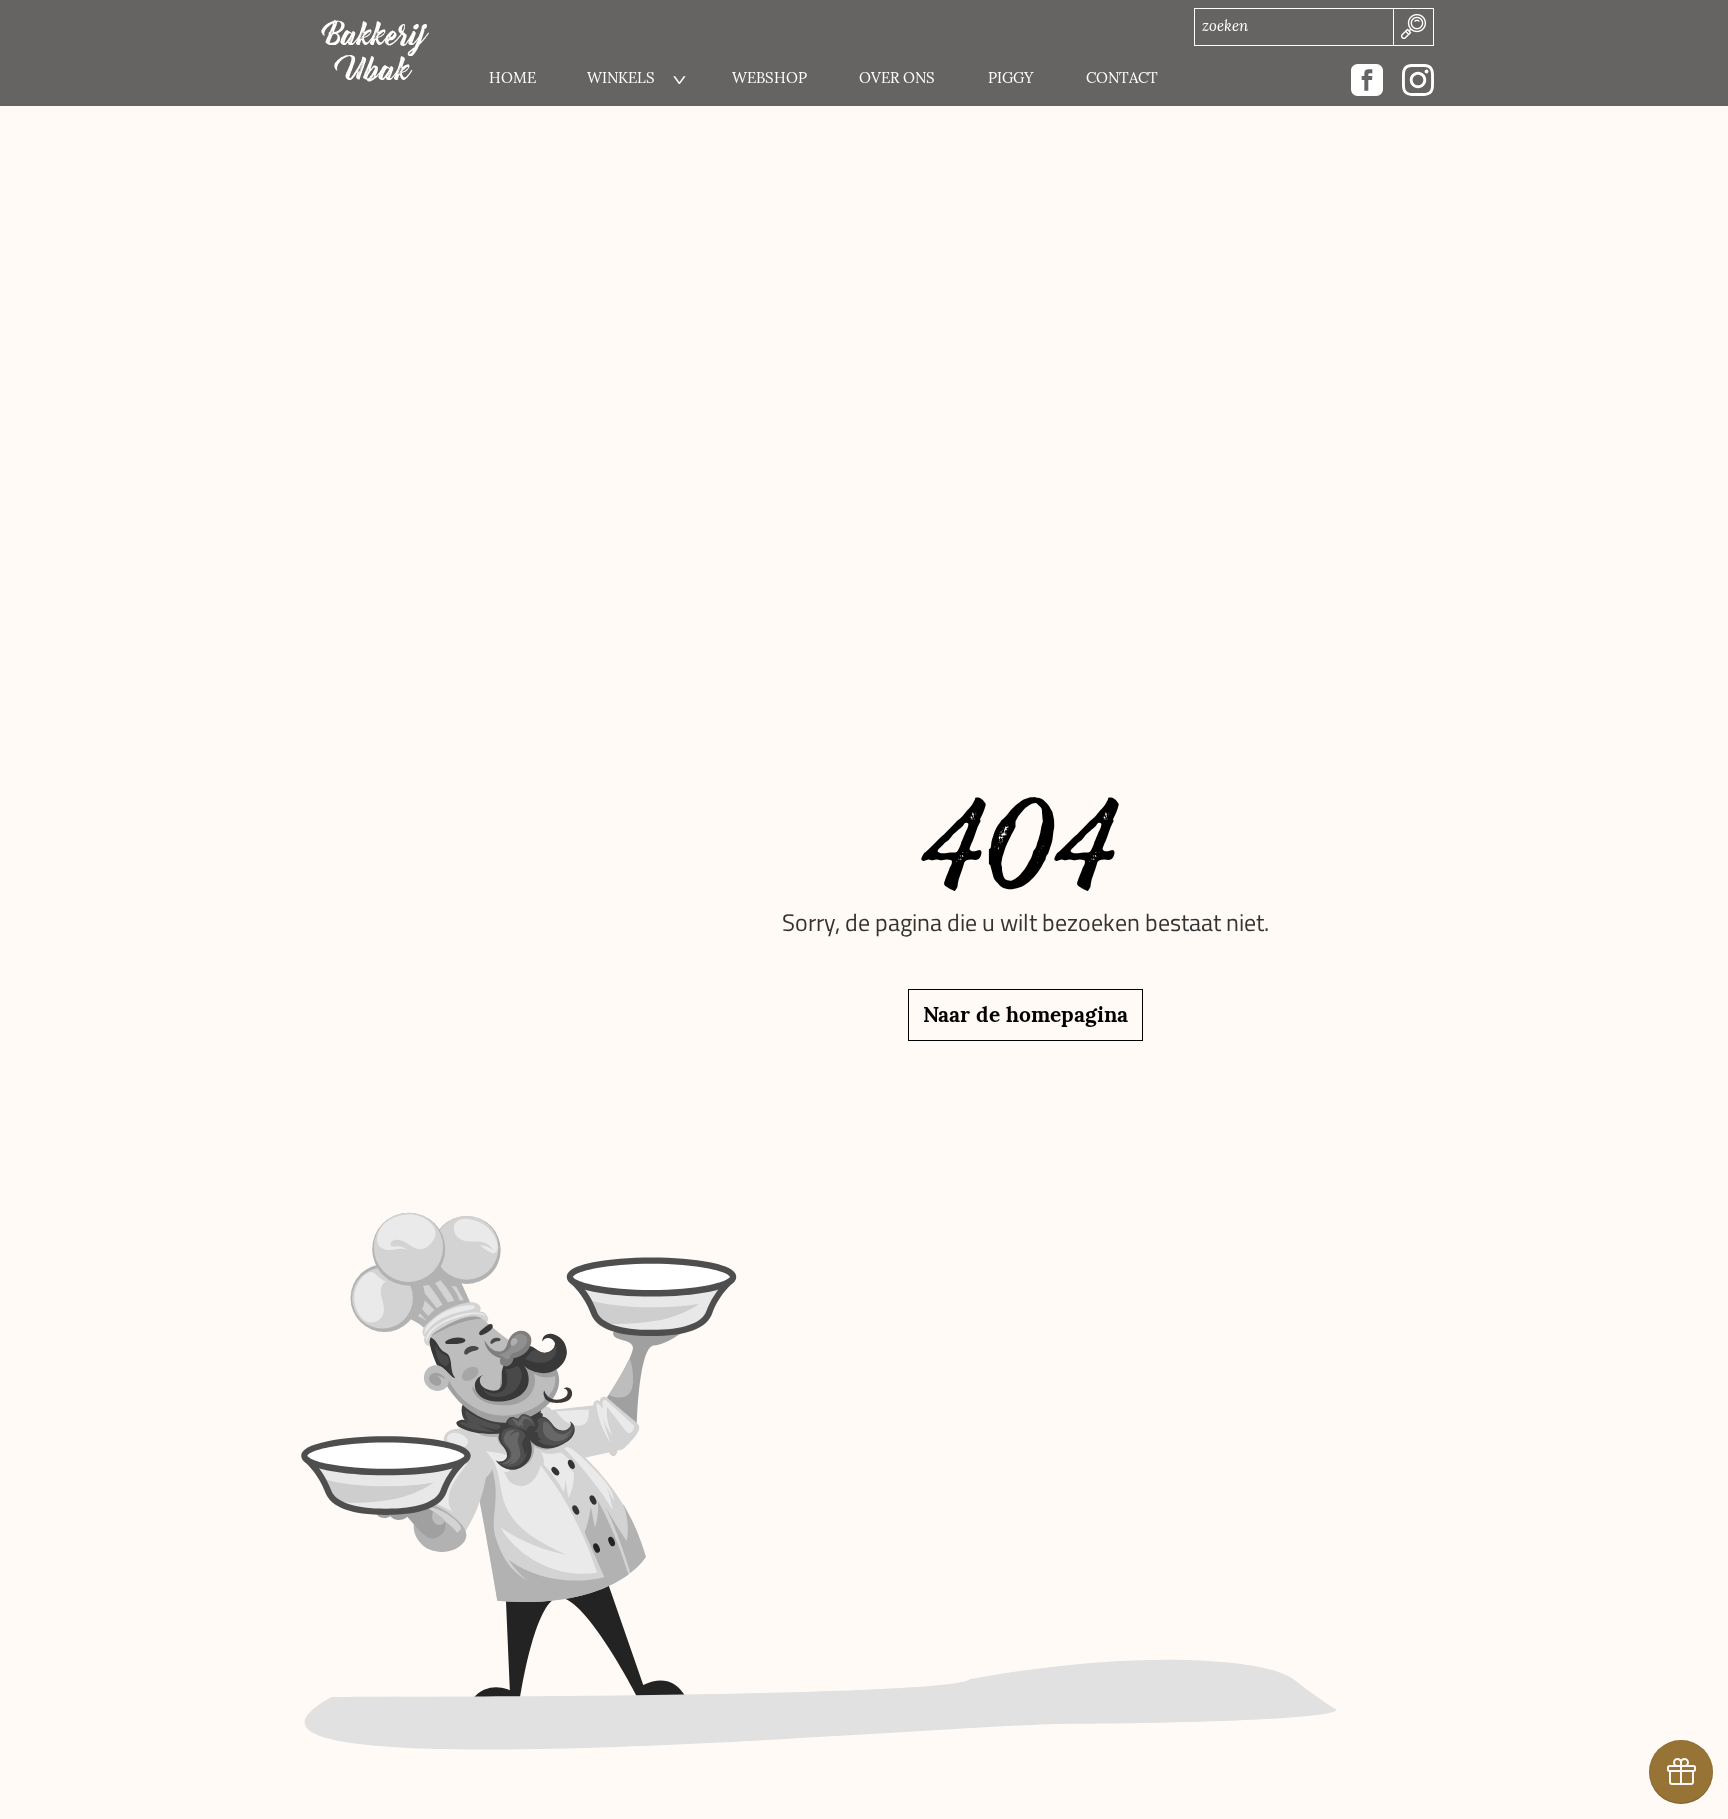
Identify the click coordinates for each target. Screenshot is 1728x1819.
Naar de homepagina (1025, 1014)
